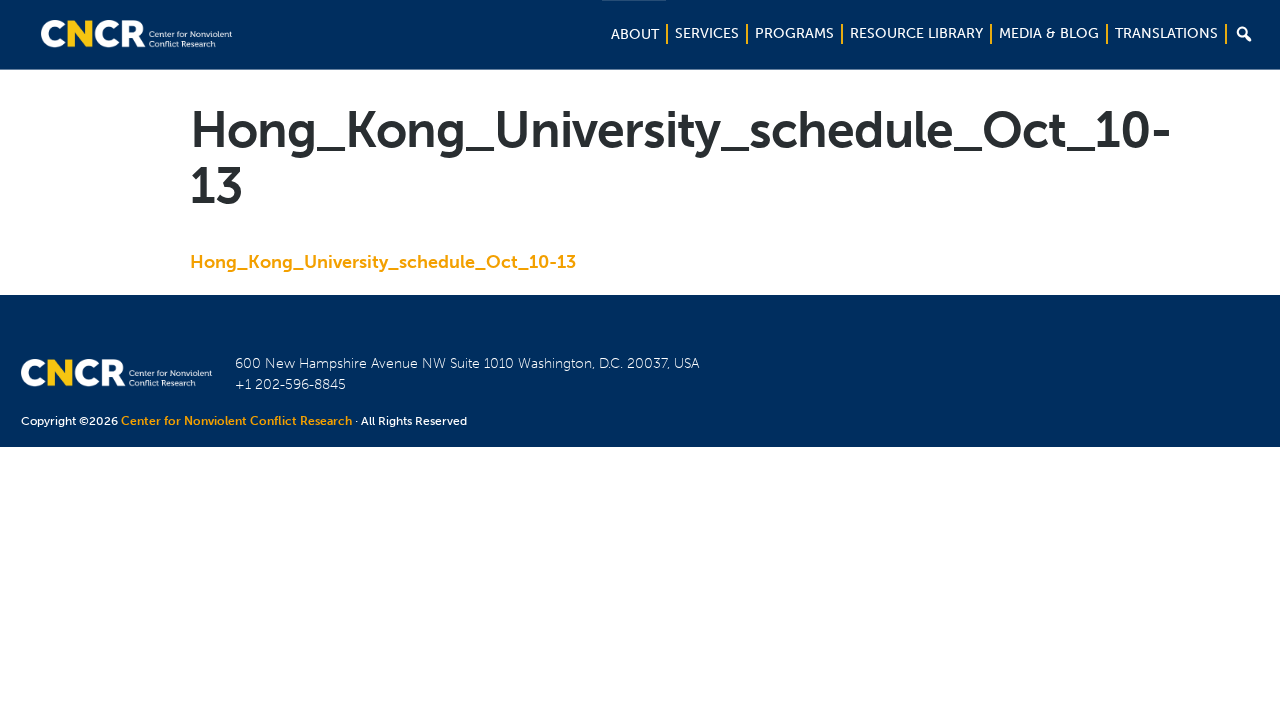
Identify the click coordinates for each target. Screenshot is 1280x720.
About (635, 34)
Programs (794, 33)
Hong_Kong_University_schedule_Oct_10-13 (383, 262)
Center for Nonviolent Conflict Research (236, 421)
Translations (1166, 33)
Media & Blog (1049, 33)
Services (707, 33)
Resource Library (916, 33)
